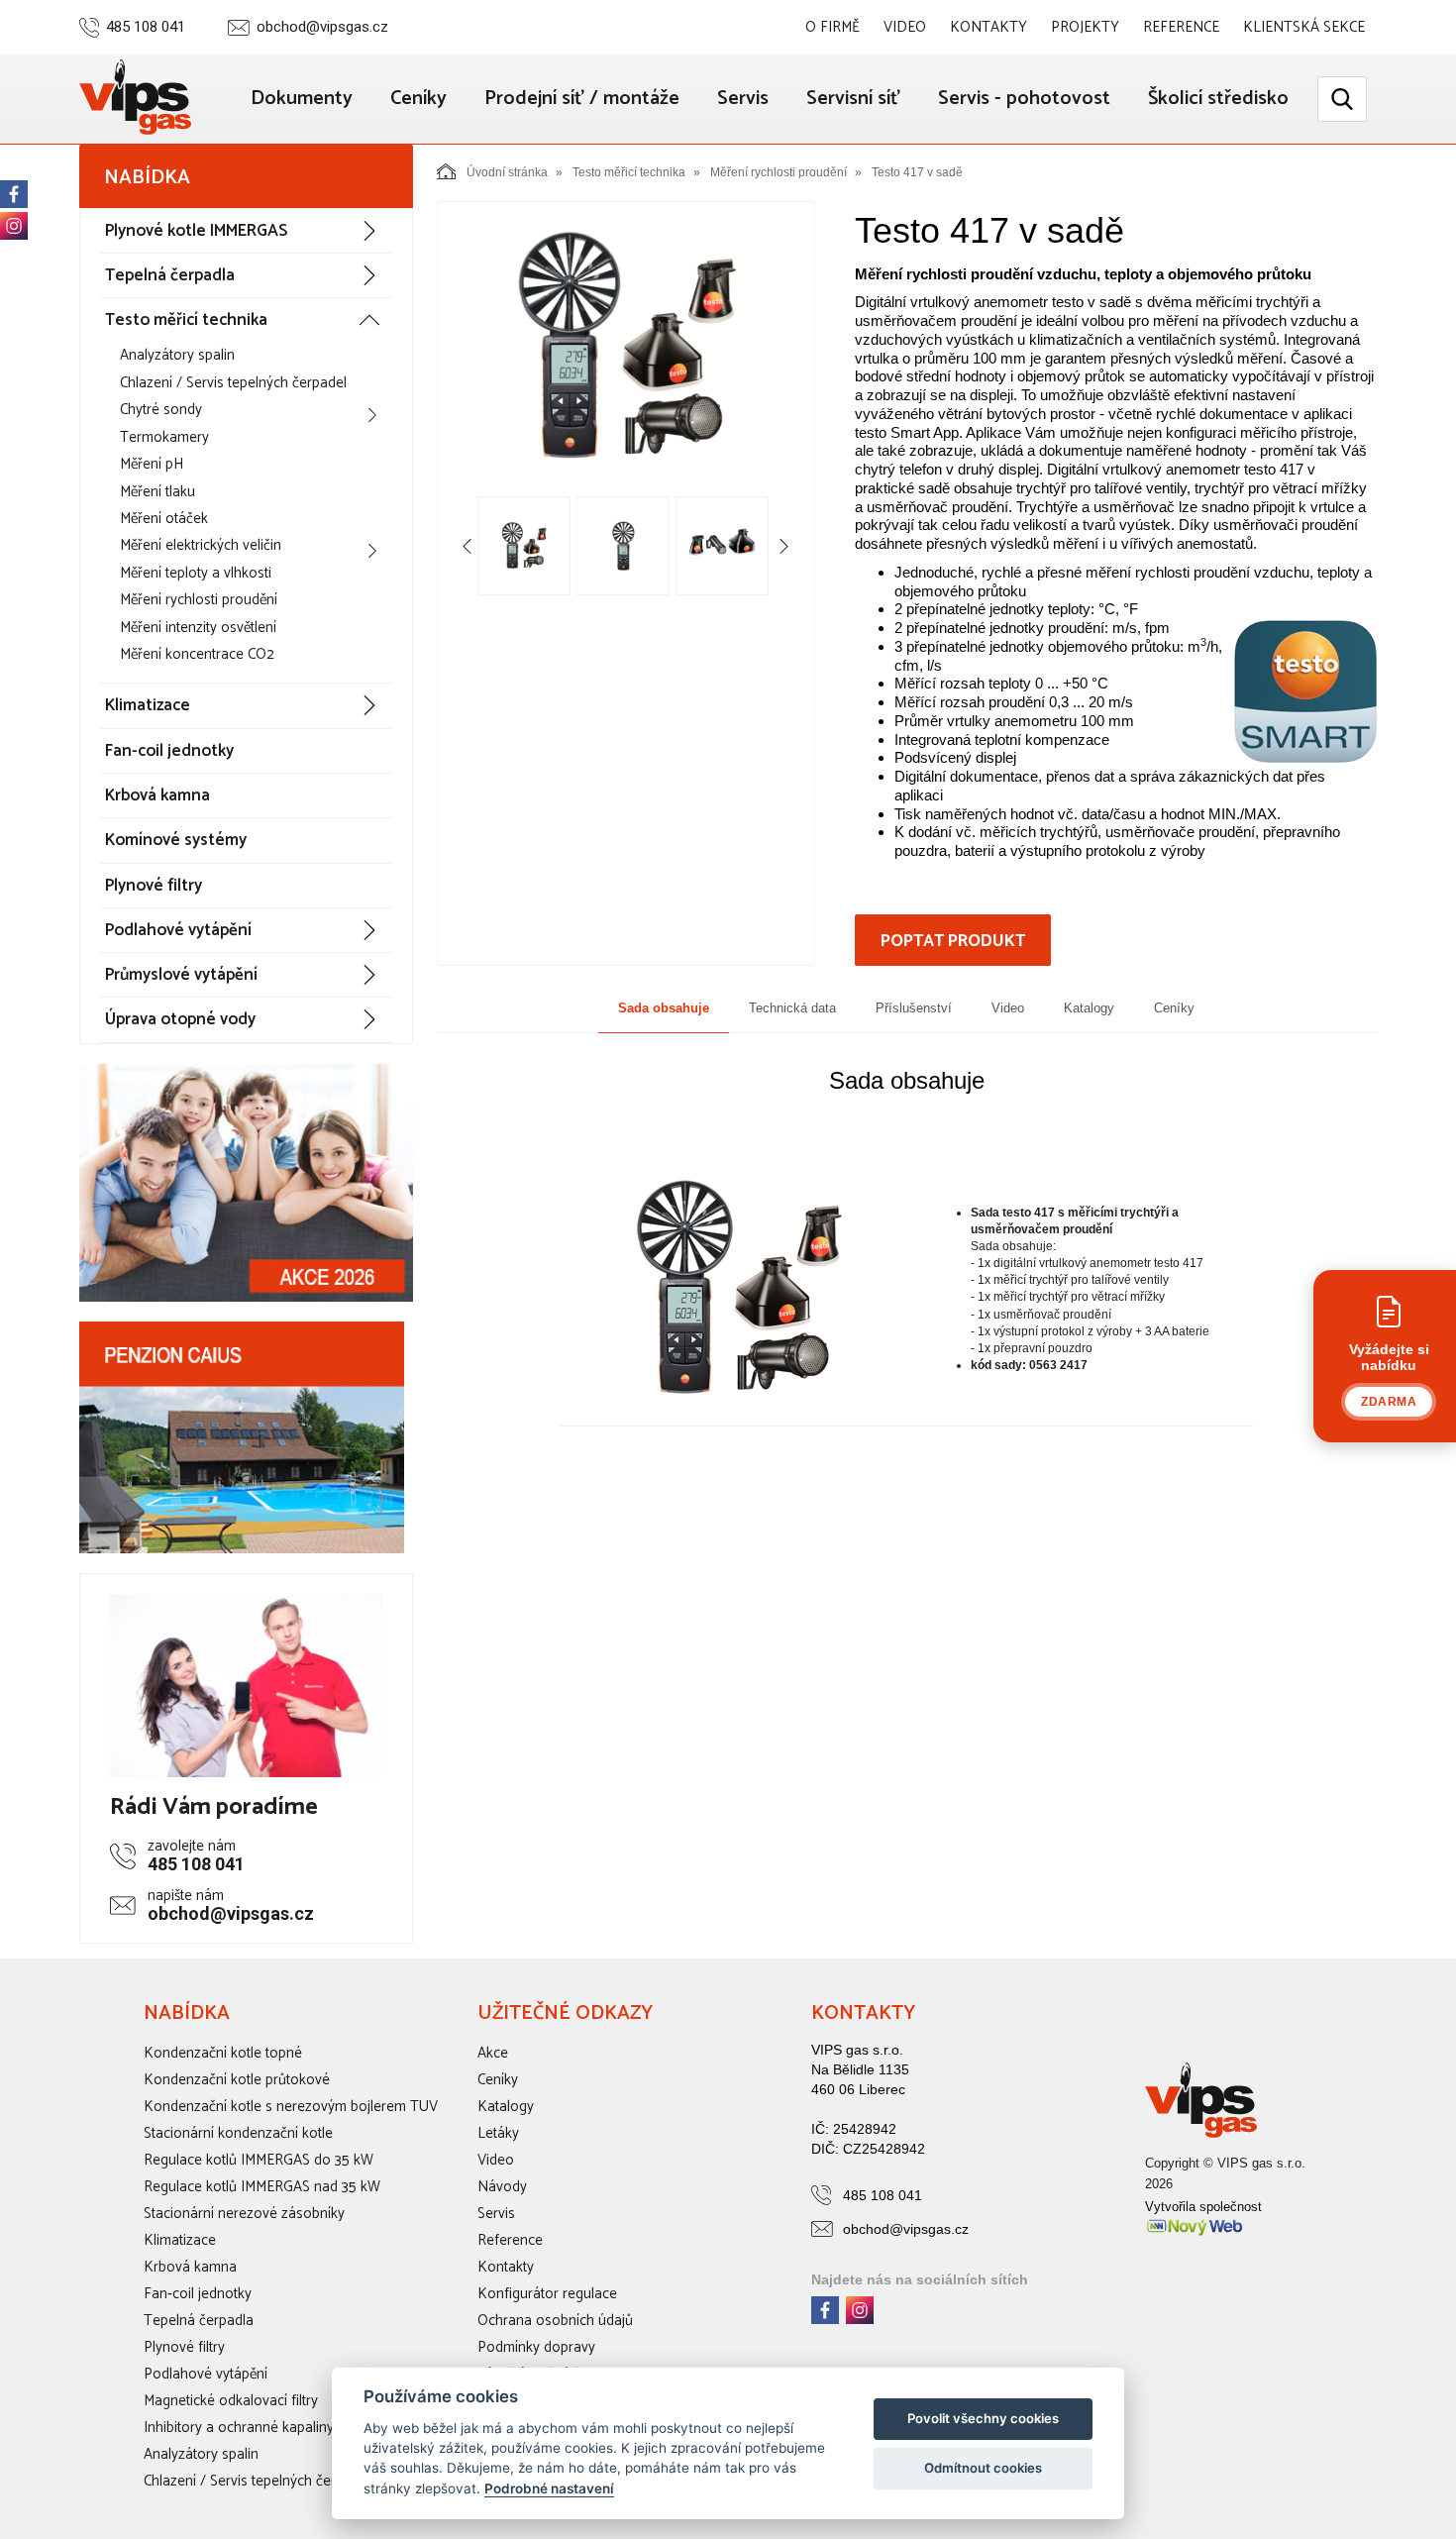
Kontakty (988, 27)
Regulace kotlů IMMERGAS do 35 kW (259, 2160)
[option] (626, 348)
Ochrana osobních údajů (555, 2321)
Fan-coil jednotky (169, 751)
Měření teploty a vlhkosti (196, 573)
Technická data (792, 1008)
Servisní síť (853, 99)
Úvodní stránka (507, 172)
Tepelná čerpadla (170, 275)
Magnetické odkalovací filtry (231, 2401)
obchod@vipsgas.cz (322, 27)
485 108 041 (146, 27)
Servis (743, 99)
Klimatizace (148, 705)
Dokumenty (302, 99)
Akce (493, 2053)
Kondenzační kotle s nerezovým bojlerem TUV (291, 2107)
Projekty (1085, 27)
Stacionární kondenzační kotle (238, 2133)
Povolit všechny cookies (983, 2418)
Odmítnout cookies (983, 2468)
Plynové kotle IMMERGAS (196, 231)
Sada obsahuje (664, 1008)
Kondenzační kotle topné (223, 2053)
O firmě (832, 27)
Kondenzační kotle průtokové (237, 2080)
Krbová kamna (157, 795)
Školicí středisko (1218, 99)
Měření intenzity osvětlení (198, 628)
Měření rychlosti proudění (199, 600)
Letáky (498, 2133)
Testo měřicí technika (186, 320)
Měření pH (152, 464)
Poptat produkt (953, 941)
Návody (502, 2187)
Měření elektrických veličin (201, 545)
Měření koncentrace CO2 (197, 654)
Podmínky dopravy (536, 2347)
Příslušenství (914, 1008)
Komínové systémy (176, 840)
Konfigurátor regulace (547, 2294)
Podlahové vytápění (178, 930)
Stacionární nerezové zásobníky (244, 2214)
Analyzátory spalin (177, 355)
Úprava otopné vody (180, 1019)
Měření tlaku (157, 492)
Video (905, 27)
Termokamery (164, 437)
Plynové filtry (154, 886)
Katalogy (1089, 1008)
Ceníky (418, 99)
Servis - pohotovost (1024, 99)
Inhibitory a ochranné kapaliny (239, 2428)
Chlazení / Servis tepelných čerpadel (233, 383)
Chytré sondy (161, 410)
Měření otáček (164, 519)
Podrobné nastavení (549, 2488)
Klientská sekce (1304, 27)
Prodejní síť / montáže (582, 99)
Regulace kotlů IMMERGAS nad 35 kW (262, 2187)
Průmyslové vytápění (181, 975)
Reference (1181, 27)
